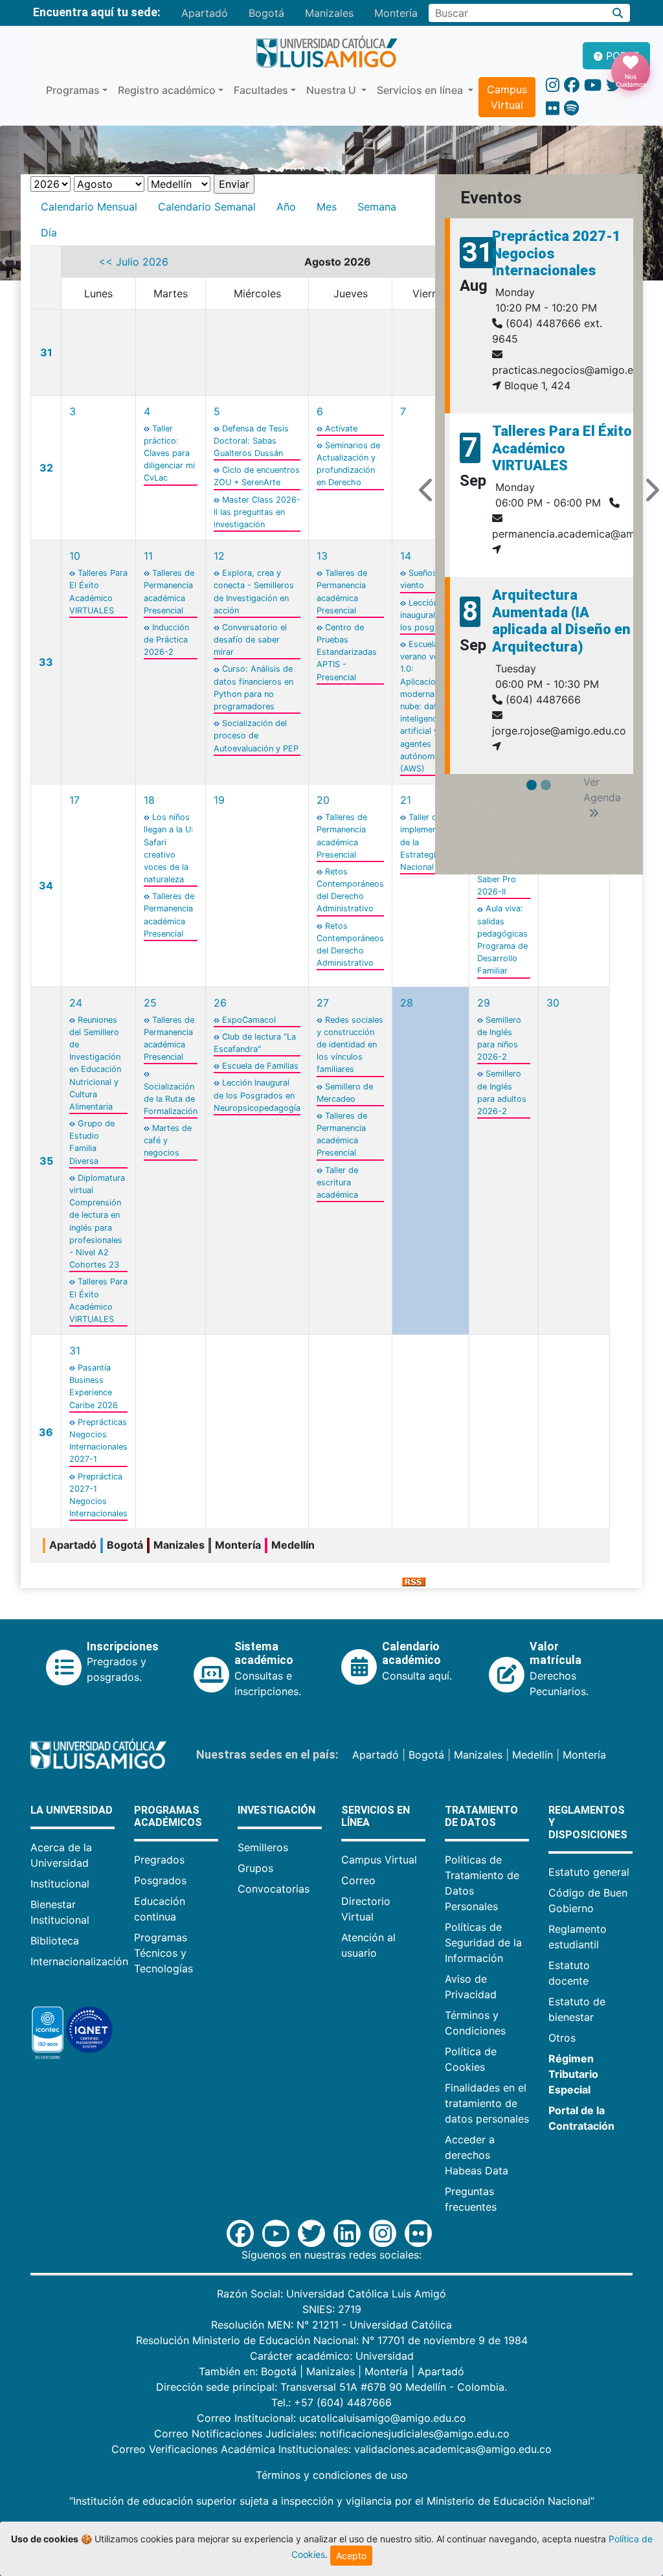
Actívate (341, 428)
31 (46, 352)
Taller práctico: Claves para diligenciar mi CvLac (169, 453)
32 (46, 468)
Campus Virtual (507, 97)
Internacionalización (79, 1961)
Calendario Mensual (89, 207)
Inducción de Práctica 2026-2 (166, 640)
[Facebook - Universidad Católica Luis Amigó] (572, 85)
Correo (358, 1880)
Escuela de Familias (260, 1066)
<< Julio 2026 (133, 262)
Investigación (276, 1810)
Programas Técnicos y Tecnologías (163, 1953)
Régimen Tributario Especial (573, 2074)
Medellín (533, 1755)
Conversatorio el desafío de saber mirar (250, 640)
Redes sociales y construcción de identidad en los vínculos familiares (350, 1045)
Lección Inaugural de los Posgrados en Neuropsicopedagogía (257, 1095)
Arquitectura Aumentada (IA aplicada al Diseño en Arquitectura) (561, 621)
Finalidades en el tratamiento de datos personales (487, 2103)
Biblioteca (55, 1941)
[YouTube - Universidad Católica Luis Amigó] (593, 85)
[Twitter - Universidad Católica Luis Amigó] (614, 85)
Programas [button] (73, 90)
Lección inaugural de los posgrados (429, 615)
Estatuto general (589, 1872)
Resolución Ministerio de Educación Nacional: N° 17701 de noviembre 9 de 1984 (332, 2340)
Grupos (255, 1868)
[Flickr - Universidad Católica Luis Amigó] (553, 108)
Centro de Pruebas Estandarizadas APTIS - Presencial (347, 652)
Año (286, 207)
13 (322, 556)
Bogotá (266, 13)
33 (46, 662)
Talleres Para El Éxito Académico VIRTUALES (562, 448)
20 (323, 800)
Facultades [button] (261, 90)
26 (220, 1003)
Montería (396, 13)
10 (75, 556)
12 (219, 556)
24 (76, 1003)
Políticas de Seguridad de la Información (483, 1943)
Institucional (60, 1884)
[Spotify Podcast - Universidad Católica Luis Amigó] (571, 108)
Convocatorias (274, 1889)
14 (406, 556)
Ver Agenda (602, 790)
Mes (327, 207)
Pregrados (159, 1860)
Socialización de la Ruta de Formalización (171, 1099)
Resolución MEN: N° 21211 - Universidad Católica (331, 2325)
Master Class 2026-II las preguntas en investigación (257, 512)
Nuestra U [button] (332, 90)
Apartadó (205, 13)
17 (74, 800)
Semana (377, 207)
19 (219, 800)
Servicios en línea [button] (421, 90)
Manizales (329, 13)
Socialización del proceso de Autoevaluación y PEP (256, 735)
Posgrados (160, 1880)
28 (407, 1003)
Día (49, 233)
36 (46, 1432)
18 (149, 800)
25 (150, 1003)
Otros (562, 2038)
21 (406, 800)
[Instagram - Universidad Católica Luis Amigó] (553, 85)
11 (148, 556)
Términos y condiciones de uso (332, 2475)
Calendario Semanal (207, 207)
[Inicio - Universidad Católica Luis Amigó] (327, 52)
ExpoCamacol (249, 1020)
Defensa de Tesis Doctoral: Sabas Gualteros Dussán (251, 441)
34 (46, 885)
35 (46, 1161)
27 (323, 1003)
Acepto (351, 2556)
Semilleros (263, 1847)
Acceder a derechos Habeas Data (477, 2155)
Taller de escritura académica (337, 1182)
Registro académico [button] (167, 90)
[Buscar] (618, 13)
